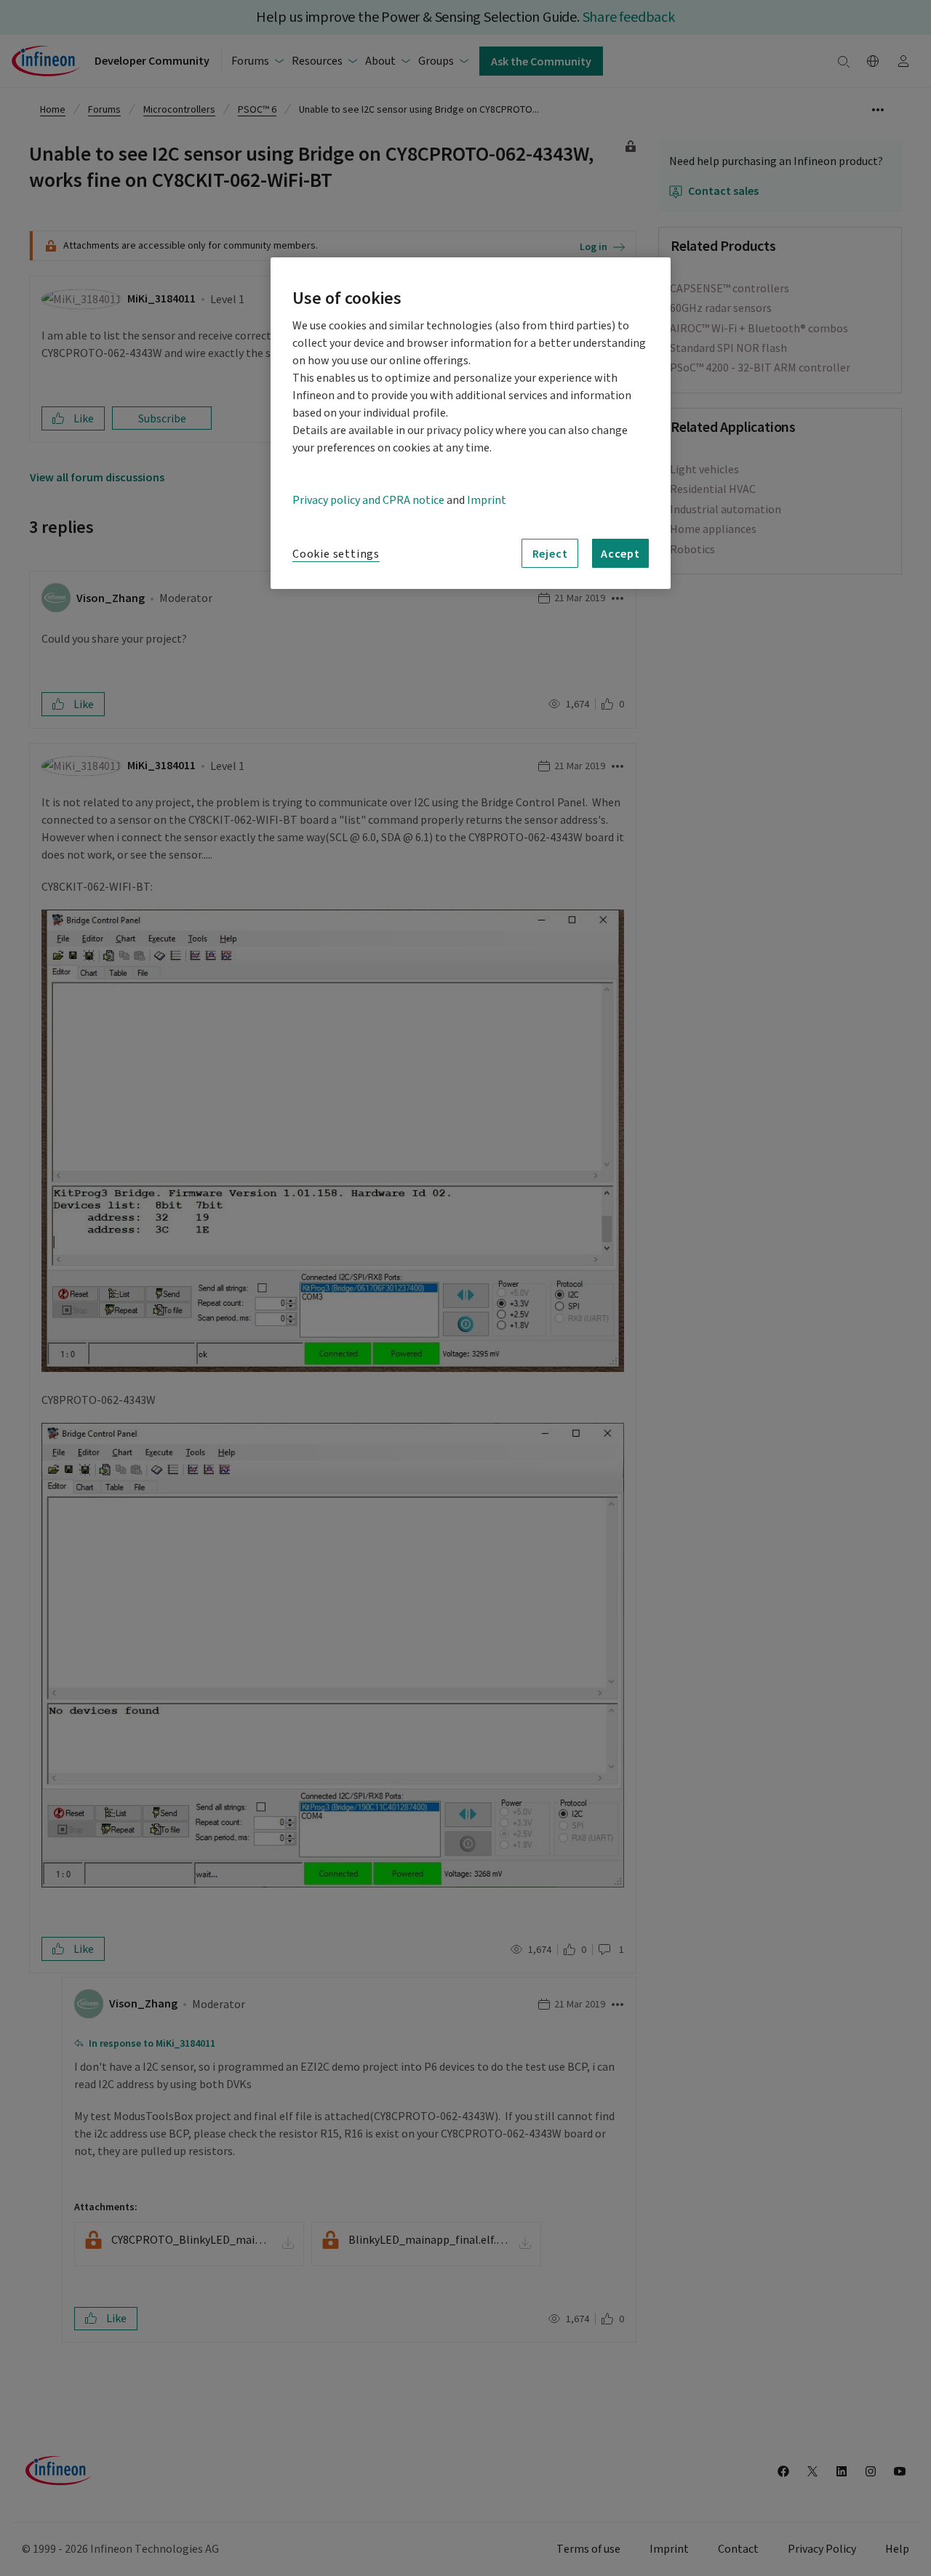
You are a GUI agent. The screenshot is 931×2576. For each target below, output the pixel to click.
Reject (550, 553)
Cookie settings (336, 554)
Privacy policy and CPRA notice (368, 500)
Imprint (487, 500)
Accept (620, 553)
